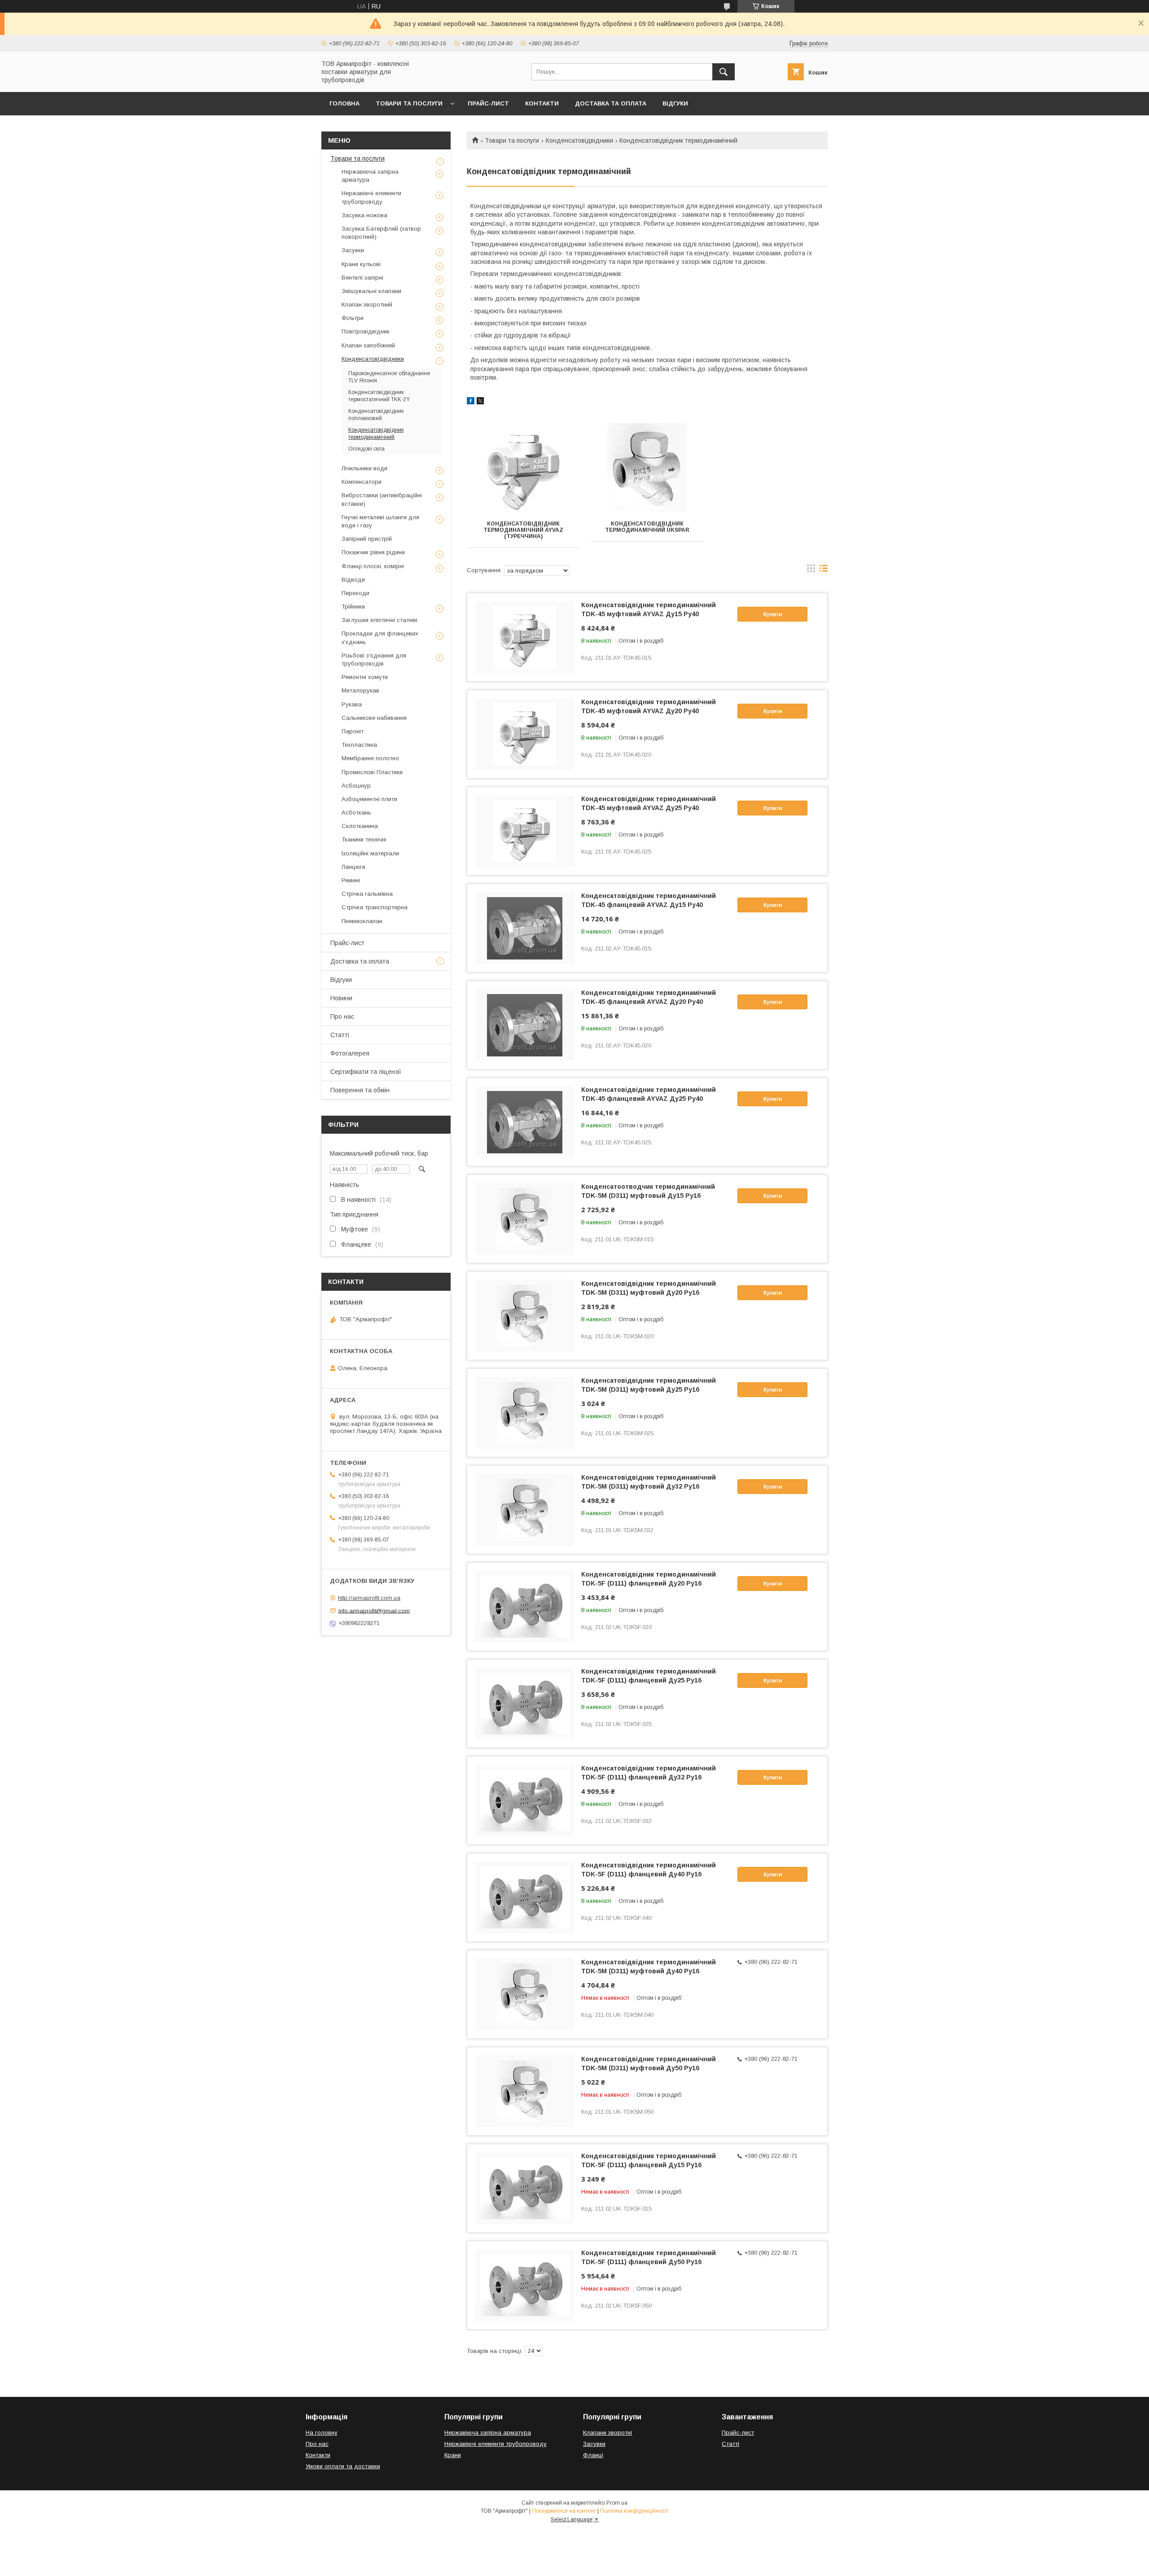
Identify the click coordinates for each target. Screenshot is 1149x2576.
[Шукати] (724, 72)
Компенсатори (362, 482)
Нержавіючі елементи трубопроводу (371, 197)
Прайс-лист (488, 103)
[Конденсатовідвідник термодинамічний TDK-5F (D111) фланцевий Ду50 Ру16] (525, 2285)
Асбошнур (356, 786)
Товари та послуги (409, 103)
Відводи (353, 580)
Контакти (542, 103)
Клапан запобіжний (368, 345)
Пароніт (353, 731)
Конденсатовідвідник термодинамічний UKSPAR (647, 527)
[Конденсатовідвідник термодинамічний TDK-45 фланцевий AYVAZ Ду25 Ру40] (525, 1122)
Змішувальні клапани (371, 291)
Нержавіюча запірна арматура (370, 176)
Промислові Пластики (372, 772)
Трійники (353, 607)
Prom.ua (617, 2503)
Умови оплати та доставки (343, 2466)
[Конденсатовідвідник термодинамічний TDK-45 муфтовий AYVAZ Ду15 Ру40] (525, 637)
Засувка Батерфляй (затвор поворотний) (381, 233)
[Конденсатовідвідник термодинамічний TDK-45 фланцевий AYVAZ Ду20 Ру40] (525, 1025)
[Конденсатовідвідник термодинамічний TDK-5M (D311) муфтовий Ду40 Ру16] (525, 1994)
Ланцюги (353, 867)
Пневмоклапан (362, 921)
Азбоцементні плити (369, 799)
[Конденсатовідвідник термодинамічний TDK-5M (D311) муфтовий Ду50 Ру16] (525, 2091)
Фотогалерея (350, 1053)
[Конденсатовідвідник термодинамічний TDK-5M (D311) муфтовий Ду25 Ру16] (525, 1413)
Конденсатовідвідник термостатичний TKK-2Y (379, 396)
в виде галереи (811, 570)
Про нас (342, 1016)
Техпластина (359, 745)
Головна (344, 103)
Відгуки (675, 103)
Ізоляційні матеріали (370, 853)
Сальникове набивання (374, 718)
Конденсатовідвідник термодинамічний (376, 434)
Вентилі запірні (362, 278)
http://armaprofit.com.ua (369, 1598)
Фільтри (353, 318)
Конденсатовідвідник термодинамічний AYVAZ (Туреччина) (523, 530)
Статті (340, 1035)
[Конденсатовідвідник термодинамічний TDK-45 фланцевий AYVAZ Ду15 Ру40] (525, 928)
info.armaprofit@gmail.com (374, 1610)
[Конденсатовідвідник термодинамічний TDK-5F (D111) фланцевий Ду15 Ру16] (525, 2188)
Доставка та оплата (611, 103)
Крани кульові (361, 264)
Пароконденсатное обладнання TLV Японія (389, 377)
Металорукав (360, 690)
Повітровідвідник (366, 331)
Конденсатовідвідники (579, 140)
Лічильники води (364, 468)
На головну (322, 2433)
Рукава (352, 704)
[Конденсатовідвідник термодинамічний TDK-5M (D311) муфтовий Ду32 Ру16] (525, 1510)
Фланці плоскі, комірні (373, 566)
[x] (480, 402)
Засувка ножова (364, 215)
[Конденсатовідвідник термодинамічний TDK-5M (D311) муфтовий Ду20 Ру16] (525, 1316)
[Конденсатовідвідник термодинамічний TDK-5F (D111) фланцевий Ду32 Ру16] (525, 1801)
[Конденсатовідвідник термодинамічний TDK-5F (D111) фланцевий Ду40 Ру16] (525, 1897)
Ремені (351, 880)
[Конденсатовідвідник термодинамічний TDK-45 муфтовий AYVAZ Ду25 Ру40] (525, 831)
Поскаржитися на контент (564, 2511)
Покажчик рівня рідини (373, 552)
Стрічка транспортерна (375, 907)
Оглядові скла (366, 449)
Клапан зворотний (367, 304)
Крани (453, 2455)
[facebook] (471, 402)
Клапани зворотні (607, 2433)
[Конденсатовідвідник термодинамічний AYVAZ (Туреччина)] (523, 468)
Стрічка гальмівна (367, 894)
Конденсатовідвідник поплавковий (376, 415)
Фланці (593, 2455)
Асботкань (356, 813)
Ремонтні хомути (365, 677)
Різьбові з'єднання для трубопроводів (374, 659)
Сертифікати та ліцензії (366, 1072)
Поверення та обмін (360, 1090)
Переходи (355, 593)
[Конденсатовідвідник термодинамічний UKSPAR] (647, 468)
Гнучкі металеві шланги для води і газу (380, 521)
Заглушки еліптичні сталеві (379, 620)
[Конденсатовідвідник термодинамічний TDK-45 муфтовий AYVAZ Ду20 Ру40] (525, 734)
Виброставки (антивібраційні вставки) (382, 499)
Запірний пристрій (367, 539)
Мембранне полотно (370, 758)
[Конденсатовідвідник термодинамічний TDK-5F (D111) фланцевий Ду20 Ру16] (525, 1607)
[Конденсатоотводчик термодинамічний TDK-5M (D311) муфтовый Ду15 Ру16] (525, 1219)
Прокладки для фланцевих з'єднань (380, 637)
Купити (773, 614)
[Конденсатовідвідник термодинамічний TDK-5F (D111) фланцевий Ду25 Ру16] (525, 1704)
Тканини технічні (364, 839)
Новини (341, 998)
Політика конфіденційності (634, 2511)
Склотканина (360, 826)
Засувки (353, 250)
